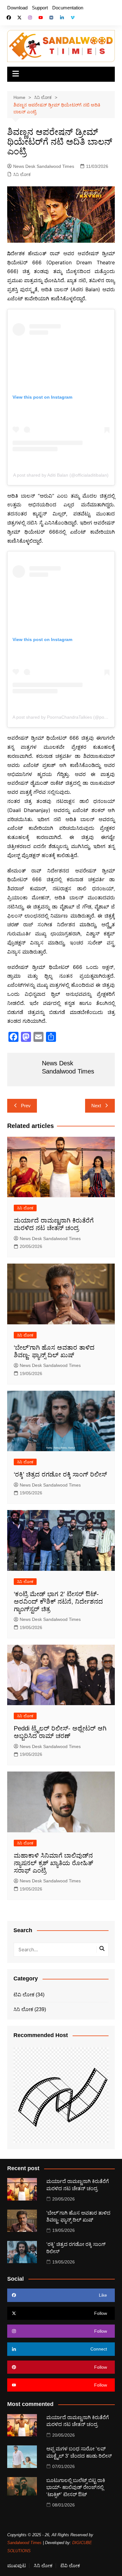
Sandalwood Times (24, 2543)
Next (96, 1106)
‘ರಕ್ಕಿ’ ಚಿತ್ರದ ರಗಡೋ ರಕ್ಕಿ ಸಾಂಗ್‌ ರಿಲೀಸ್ (60, 1474)
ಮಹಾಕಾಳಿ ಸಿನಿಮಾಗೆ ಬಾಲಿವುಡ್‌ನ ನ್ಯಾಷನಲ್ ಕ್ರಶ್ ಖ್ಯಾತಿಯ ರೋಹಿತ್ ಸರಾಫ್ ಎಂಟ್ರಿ (53, 1863)
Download (17, 8)
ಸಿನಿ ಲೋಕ (22, 174)
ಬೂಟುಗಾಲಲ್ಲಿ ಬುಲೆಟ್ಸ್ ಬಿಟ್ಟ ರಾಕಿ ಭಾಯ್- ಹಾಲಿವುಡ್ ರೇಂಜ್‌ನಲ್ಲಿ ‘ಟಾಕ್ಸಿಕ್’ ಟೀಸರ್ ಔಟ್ (76, 2487)
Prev (26, 1106)
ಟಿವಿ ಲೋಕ (24, 1995)
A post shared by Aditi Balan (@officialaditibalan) (61, 475)
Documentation (68, 8)
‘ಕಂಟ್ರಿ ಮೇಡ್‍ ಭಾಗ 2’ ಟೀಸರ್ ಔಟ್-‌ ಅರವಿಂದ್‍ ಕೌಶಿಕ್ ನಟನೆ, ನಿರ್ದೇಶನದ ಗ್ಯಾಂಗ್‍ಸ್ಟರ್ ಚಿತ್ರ (58, 1601)
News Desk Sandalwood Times (44, 166)
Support (40, 8)
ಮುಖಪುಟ (17, 2566)
